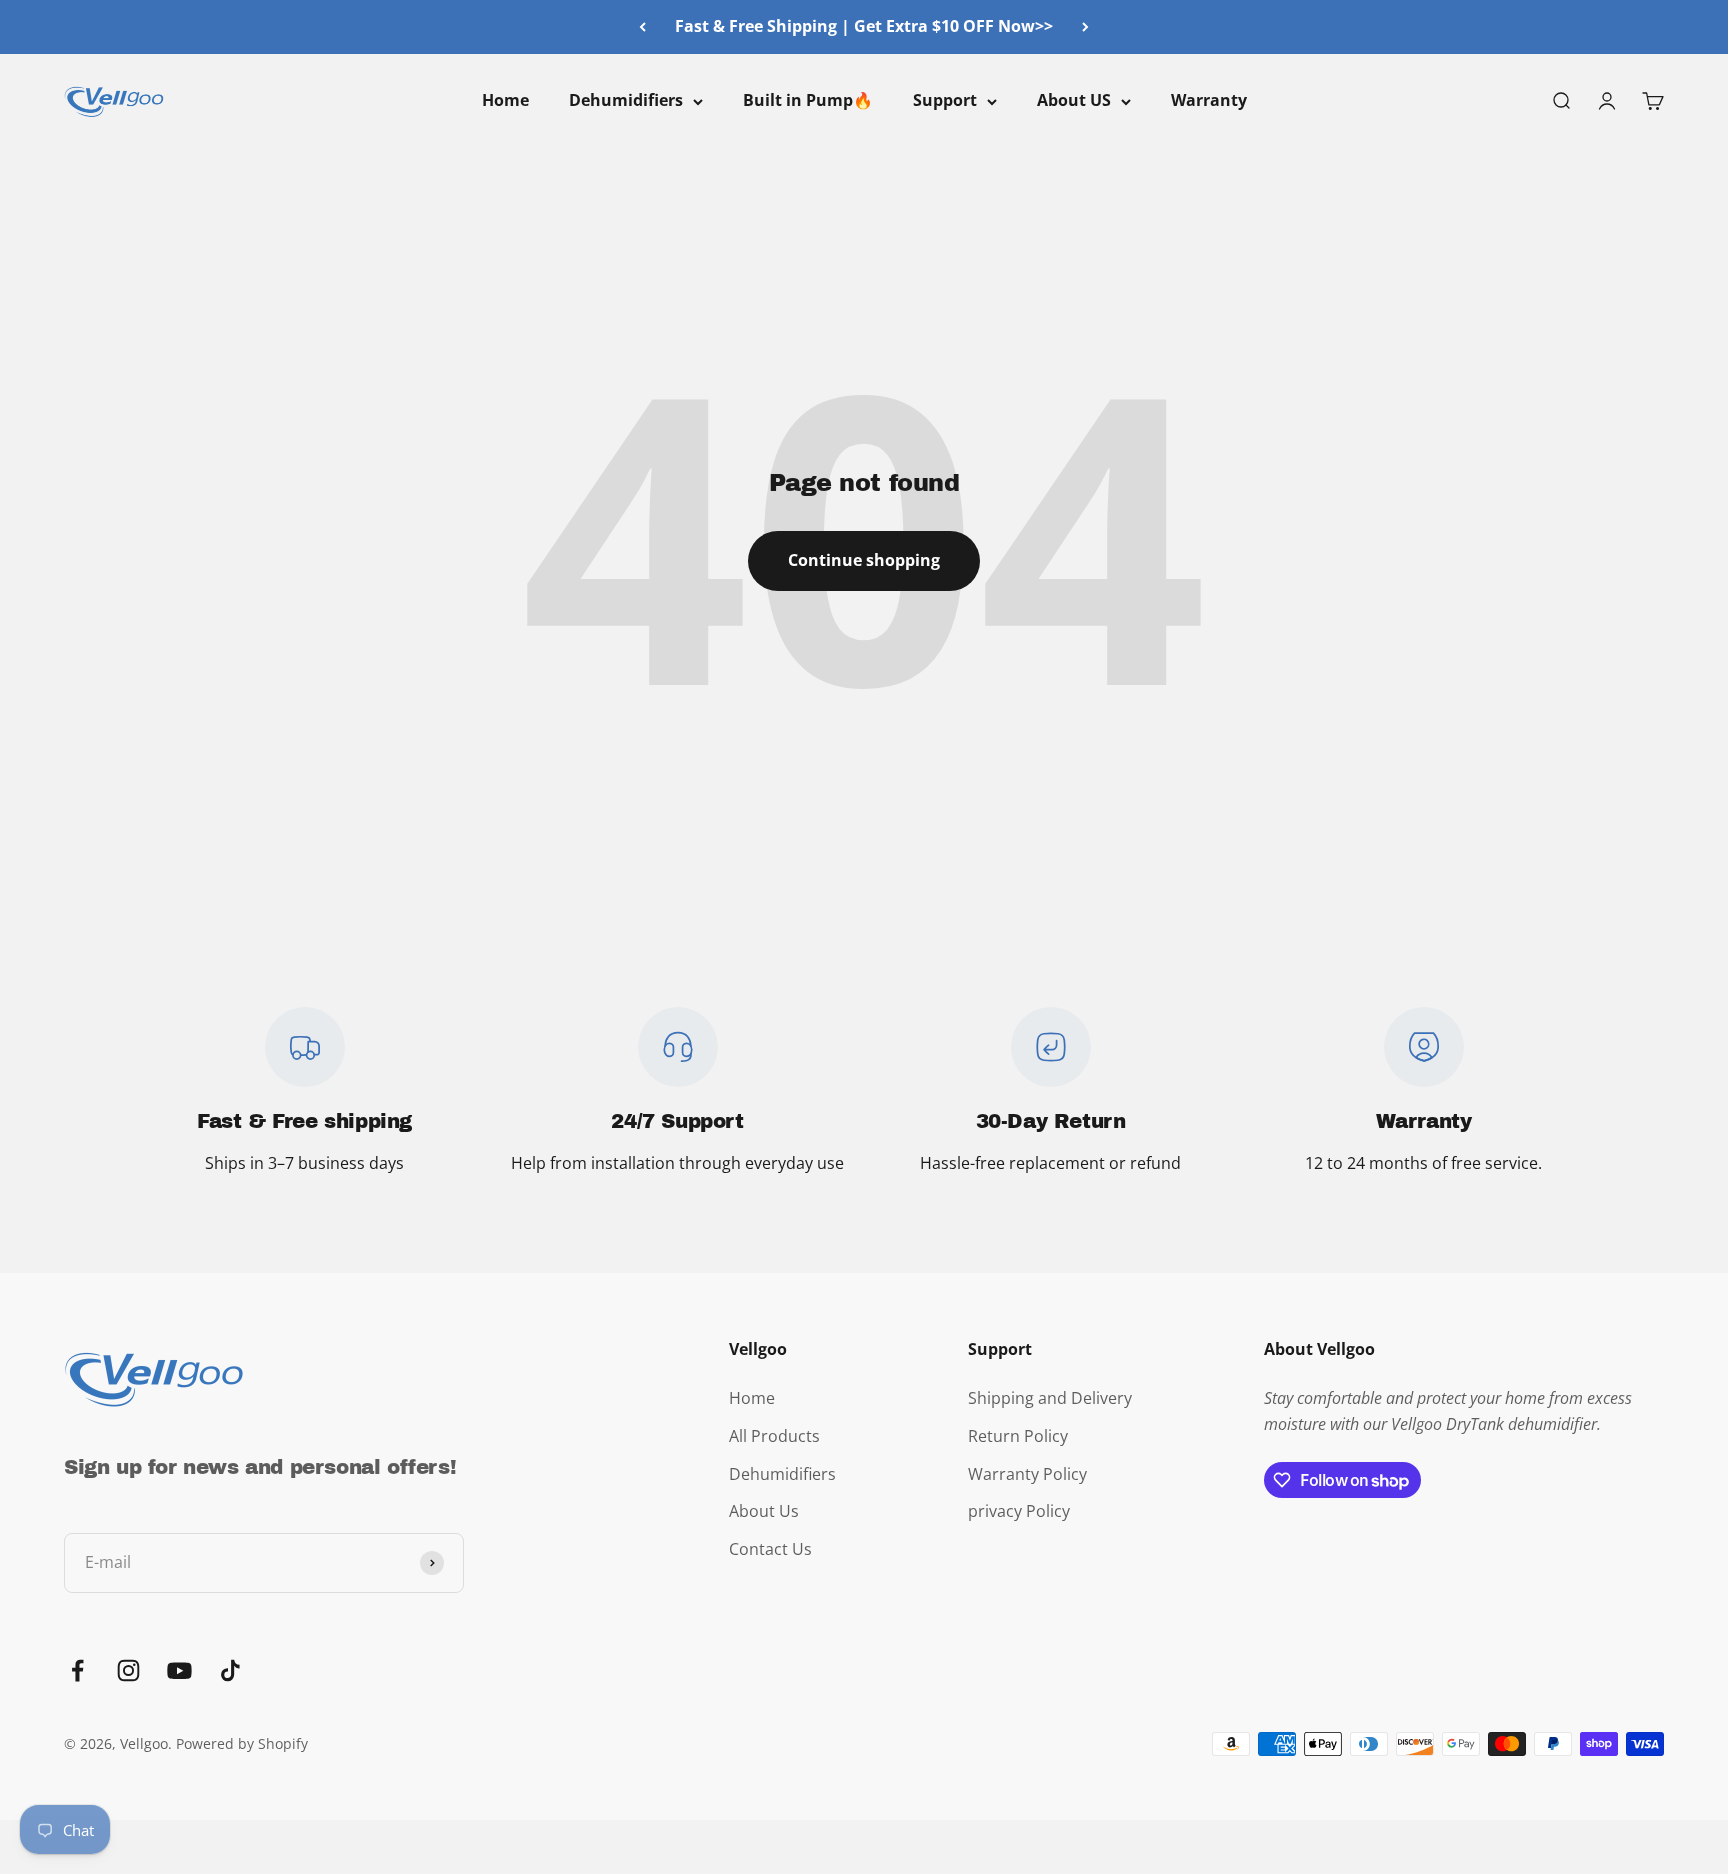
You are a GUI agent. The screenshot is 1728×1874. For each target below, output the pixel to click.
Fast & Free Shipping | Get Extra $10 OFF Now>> (864, 26)
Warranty (1209, 100)
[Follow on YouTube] (179, 1670)
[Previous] (642, 27)
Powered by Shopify (242, 1743)
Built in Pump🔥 (808, 100)
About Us (764, 1511)
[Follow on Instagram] (128, 1670)
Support (945, 100)
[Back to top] (1678, 1714)
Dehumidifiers (626, 100)
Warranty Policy (1027, 1474)
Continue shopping (864, 560)
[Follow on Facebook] (77, 1670)
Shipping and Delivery (1050, 1398)
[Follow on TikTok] (230, 1670)
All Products (774, 1436)
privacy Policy (1019, 1511)
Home (505, 100)
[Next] (1085, 27)
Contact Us (770, 1549)
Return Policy (1018, 1436)
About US (1074, 100)
